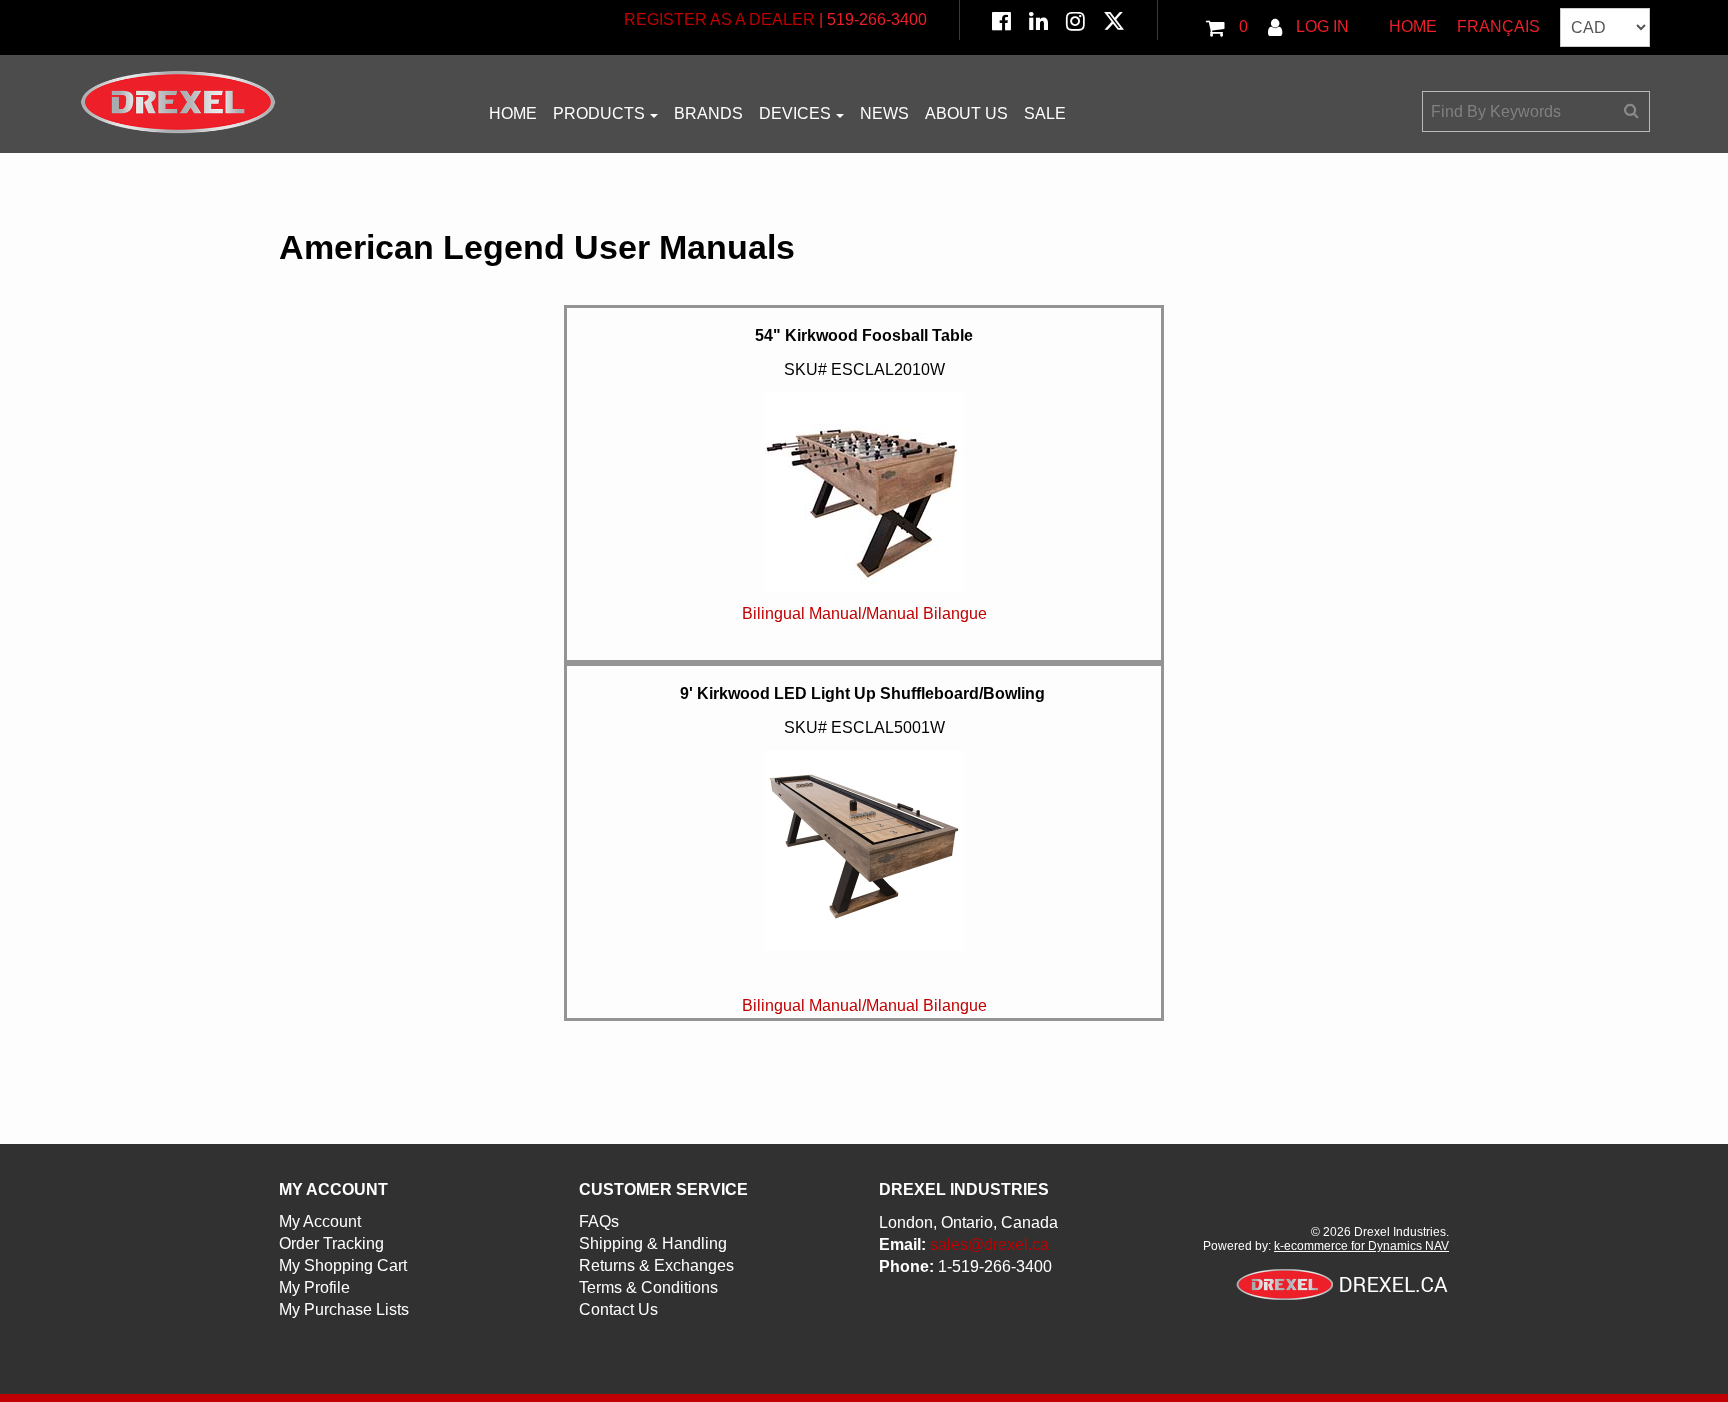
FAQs (599, 1221)
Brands (708, 113)
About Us (966, 113)
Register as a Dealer (719, 19)
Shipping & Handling (653, 1243)
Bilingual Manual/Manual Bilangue (864, 613)
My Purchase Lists (344, 1309)
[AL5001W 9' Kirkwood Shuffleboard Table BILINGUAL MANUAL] (864, 1039)
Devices (795, 113)
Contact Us (618, 1309)
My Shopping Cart (343, 1265)
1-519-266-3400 (995, 1266)
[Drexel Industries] (178, 102)
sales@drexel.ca (989, 1244)
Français (1498, 26)
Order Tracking (331, 1243)
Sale (1045, 113)
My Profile (314, 1287)
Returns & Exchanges (656, 1265)
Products (599, 113)
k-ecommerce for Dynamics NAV (1361, 1246)
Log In (1320, 26)
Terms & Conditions (648, 1287)
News (884, 113)
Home (1413, 26)
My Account (320, 1221)
